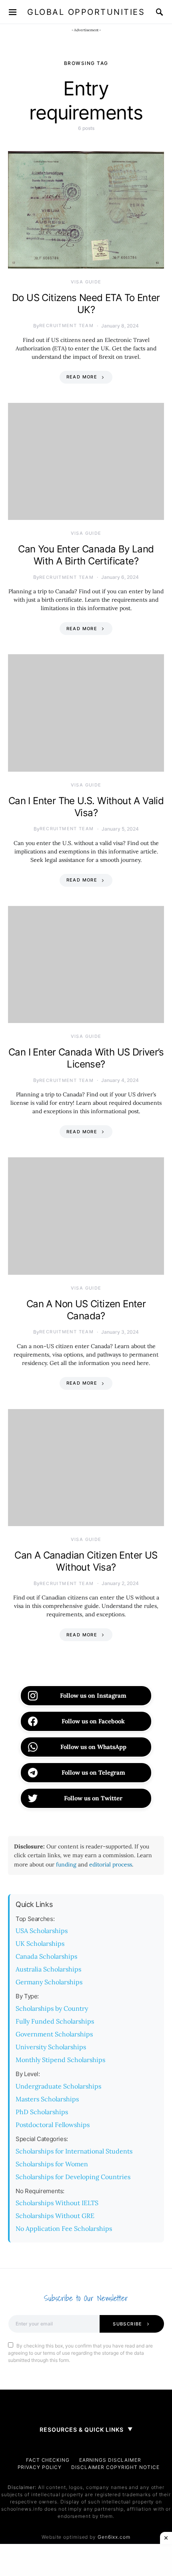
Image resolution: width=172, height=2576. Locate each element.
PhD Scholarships (42, 2112)
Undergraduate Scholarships (58, 2086)
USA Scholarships (42, 1931)
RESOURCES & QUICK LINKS (86, 2429)
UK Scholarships (40, 1943)
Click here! (138, 13)
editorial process (111, 1864)
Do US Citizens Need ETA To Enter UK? (86, 304)
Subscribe (127, 2324)
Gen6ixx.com (114, 2537)
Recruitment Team (66, 326)
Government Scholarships (54, 2034)
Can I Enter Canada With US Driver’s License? (86, 1058)
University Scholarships (51, 2047)
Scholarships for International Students (74, 2151)
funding (66, 1864)
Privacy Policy (40, 2467)
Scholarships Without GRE (55, 2216)
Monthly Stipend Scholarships (60, 2060)
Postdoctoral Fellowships (53, 2125)
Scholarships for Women (52, 2164)
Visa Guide (86, 282)
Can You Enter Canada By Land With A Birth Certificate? (86, 555)
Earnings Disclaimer (110, 2460)
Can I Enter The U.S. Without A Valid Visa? (86, 807)
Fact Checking (48, 2460)
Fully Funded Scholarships (55, 2021)
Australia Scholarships (48, 1969)
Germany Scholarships (49, 1982)
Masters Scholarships (47, 2099)
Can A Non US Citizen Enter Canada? (86, 1310)
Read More (82, 377)
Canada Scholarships (46, 1956)
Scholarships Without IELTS (57, 2203)
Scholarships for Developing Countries (73, 2177)
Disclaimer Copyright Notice (115, 2467)
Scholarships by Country (52, 2008)
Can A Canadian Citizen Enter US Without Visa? (86, 1561)
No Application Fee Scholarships (64, 2228)
